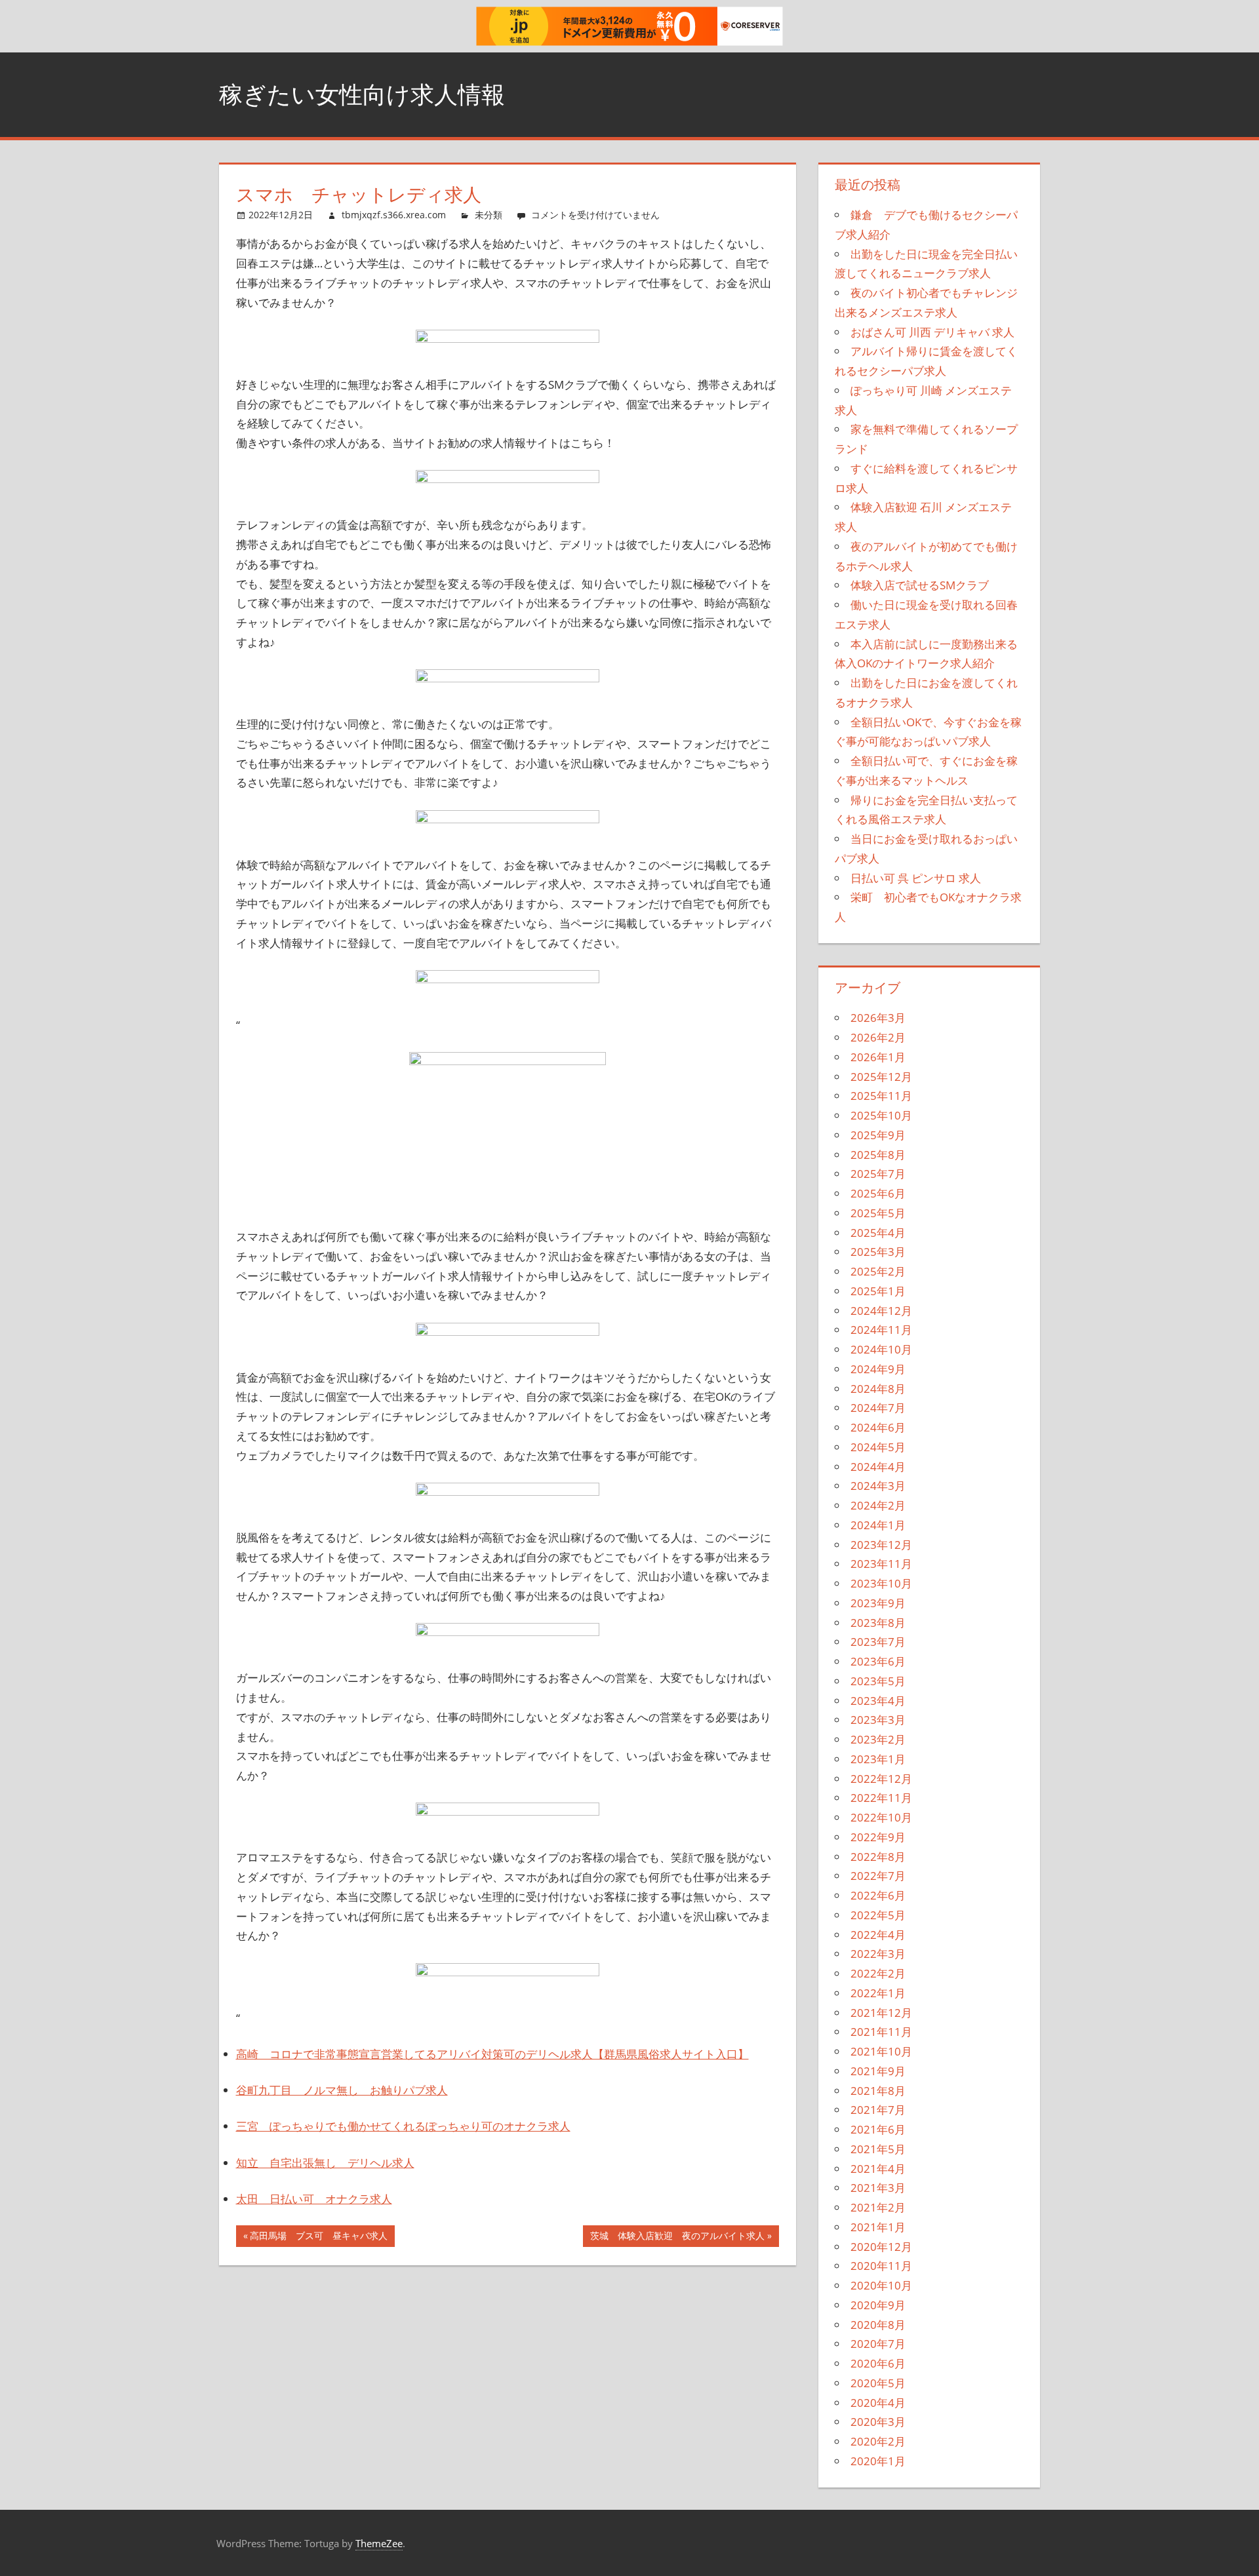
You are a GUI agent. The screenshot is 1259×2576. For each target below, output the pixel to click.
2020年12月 (881, 2247)
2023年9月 (878, 1603)
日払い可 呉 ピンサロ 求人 (916, 878)
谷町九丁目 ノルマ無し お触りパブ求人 (342, 2090)
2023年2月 (878, 1739)
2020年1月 (878, 2461)
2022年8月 (878, 1857)
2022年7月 (878, 1876)
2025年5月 (878, 1213)
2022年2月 (878, 1973)
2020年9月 (878, 2305)
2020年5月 (878, 2383)
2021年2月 (878, 2207)
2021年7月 (878, 2110)
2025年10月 (881, 1115)
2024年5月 (878, 1447)
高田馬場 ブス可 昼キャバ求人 (318, 2238)
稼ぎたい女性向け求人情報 (362, 94)
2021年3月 (878, 2188)
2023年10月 (881, 1583)
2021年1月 (878, 2227)
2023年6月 (878, 1661)
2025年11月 (881, 1096)
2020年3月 (878, 2422)
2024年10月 (881, 1349)
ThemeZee (379, 2543)
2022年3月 (878, 1954)
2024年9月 (878, 1369)
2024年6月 (878, 1427)
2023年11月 (881, 1564)
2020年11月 (881, 2266)
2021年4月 (878, 2169)
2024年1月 (878, 1525)
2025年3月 (878, 1252)
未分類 (489, 215)
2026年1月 (878, 1057)
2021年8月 (878, 2091)
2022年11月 (881, 1798)
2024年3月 (878, 1486)
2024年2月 (878, 1505)
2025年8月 (878, 1155)
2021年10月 (881, 2051)
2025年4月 (878, 1233)
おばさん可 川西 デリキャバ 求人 (932, 332)
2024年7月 (878, 1408)
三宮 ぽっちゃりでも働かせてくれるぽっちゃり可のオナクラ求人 (403, 2126)
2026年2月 (878, 1037)
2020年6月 (878, 2363)
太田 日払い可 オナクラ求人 (314, 2199)
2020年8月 (878, 2325)
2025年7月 (878, 1174)
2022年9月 (878, 1837)
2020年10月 (881, 2285)
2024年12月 (881, 1311)
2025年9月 (878, 1135)
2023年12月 (881, 1545)
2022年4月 (878, 1935)
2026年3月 (878, 1018)
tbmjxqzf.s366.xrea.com (394, 215)
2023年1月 (878, 1759)
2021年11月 (881, 2032)
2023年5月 (878, 1681)
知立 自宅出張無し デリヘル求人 (325, 2163)
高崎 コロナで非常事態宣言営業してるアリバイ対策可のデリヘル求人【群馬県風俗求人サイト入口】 (492, 2054)
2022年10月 (881, 1817)
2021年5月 (878, 2149)
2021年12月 (881, 2013)
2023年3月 (878, 1720)
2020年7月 (878, 2344)
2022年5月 (878, 1915)
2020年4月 (878, 2403)
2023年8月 (878, 1623)
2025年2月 (878, 1271)
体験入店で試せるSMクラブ (920, 585)
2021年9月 (878, 2071)
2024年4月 (878, 1467)
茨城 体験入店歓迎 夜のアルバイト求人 (677, 2238)
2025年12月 (881, 1077)
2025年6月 (878, 1193)
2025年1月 (878, 1291)
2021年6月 (878, 2129)
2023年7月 (878, 1642)
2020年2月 (878, 2441)
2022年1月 (878, 1993)
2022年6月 (878, 1895)
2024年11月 (881, 1330)
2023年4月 (878, 1701)
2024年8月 (878, 1389)
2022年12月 (881, 1779)
